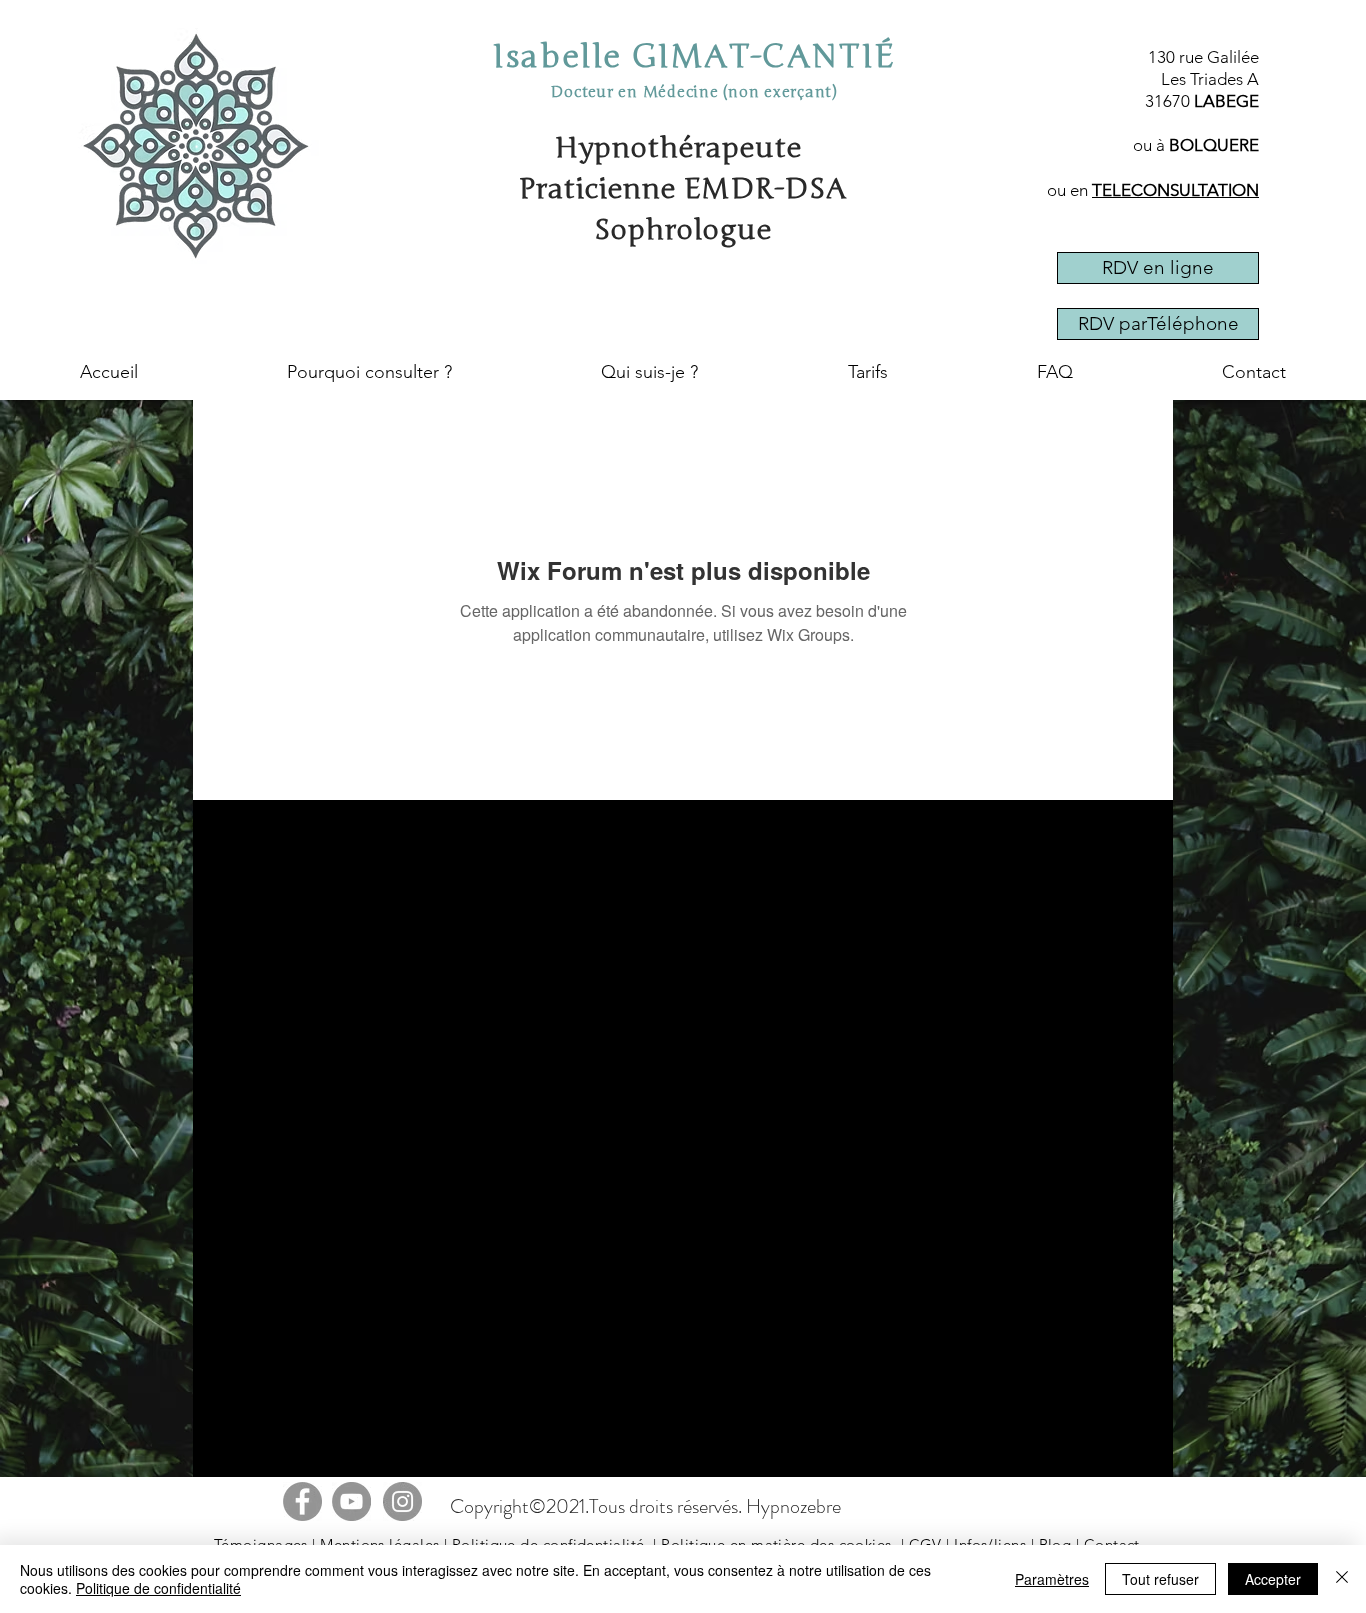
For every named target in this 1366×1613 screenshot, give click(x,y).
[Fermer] (1342, 1579)
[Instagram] (402, 1501)
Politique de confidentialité (158, 1588)
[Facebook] (302, 1501)
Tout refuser (1160, 1579)
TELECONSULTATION (1175, 190)
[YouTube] (351, 1501)
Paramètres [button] (1052, 1579)
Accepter (1273, 1579)
